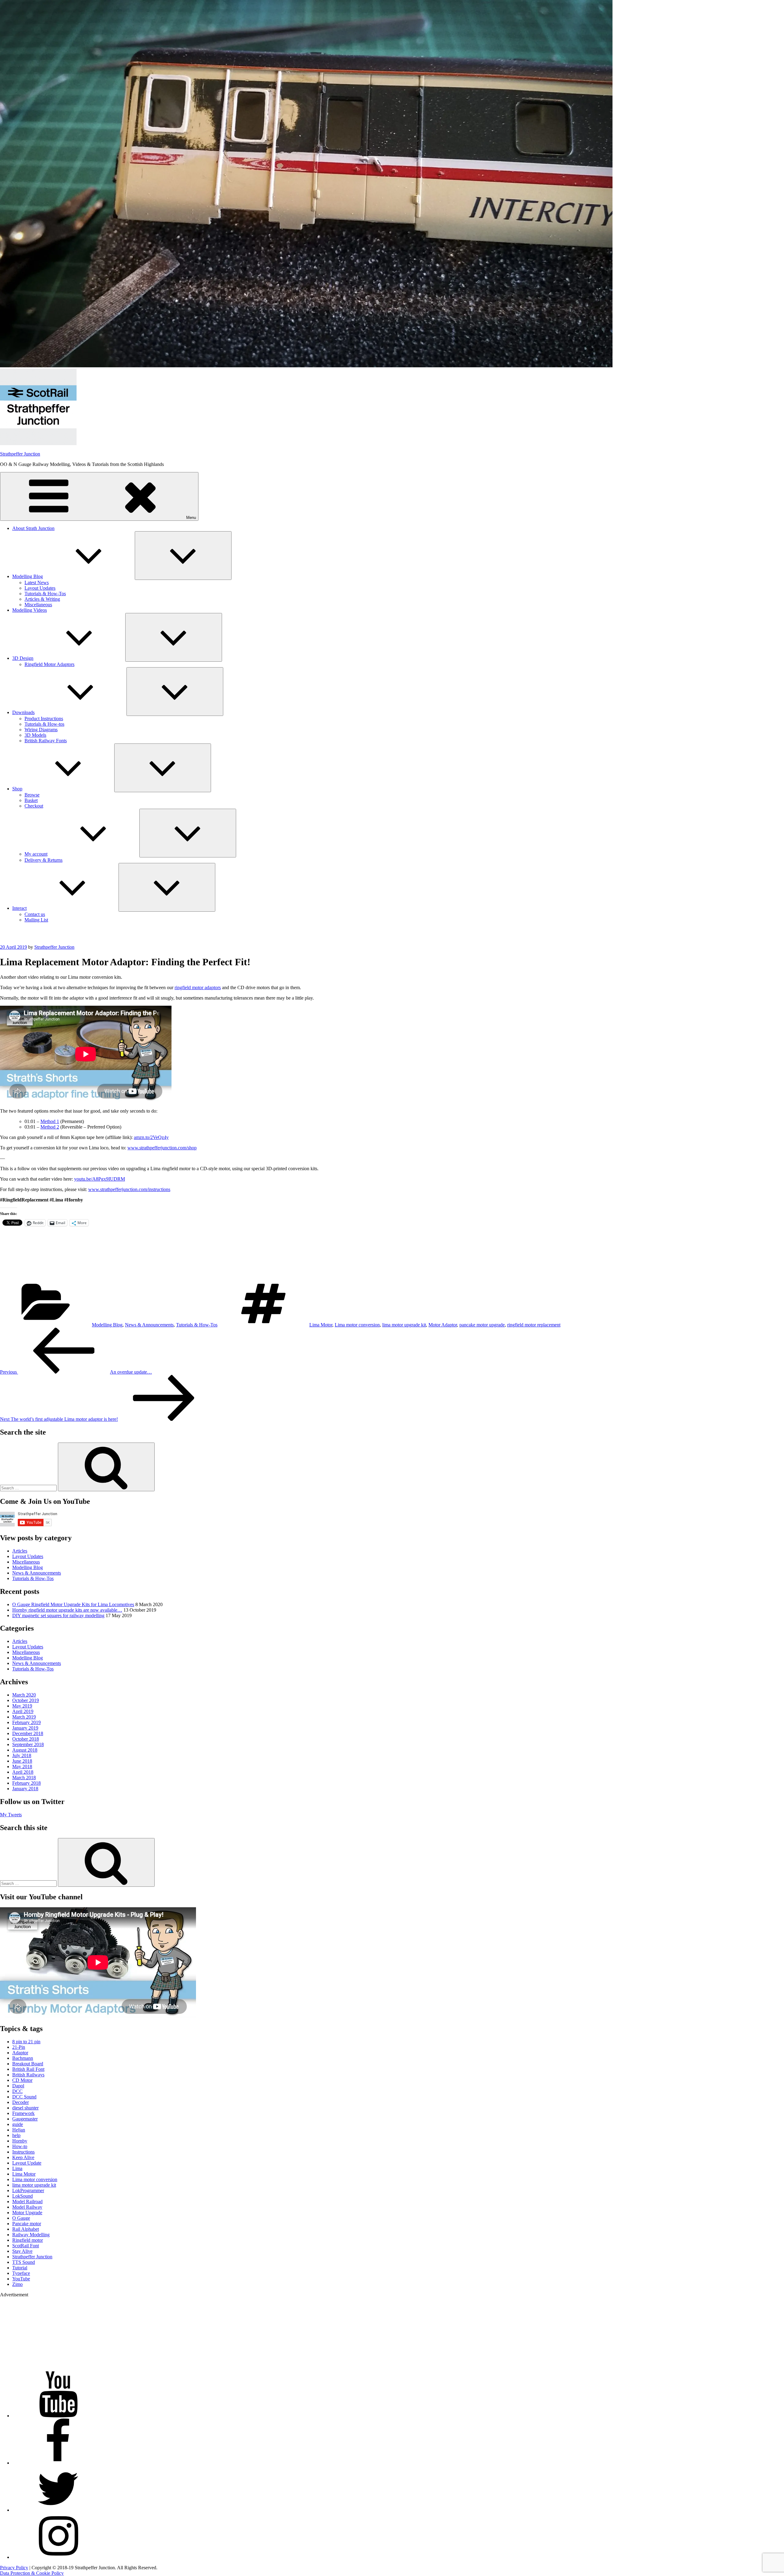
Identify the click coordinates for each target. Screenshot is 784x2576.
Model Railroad (27, 2202)
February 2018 (26, 1783)
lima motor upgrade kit (404, 1325)
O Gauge (21, 2218)
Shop (17, 789)
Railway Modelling (31, 2235)
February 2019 (26, 1722)
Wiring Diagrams (41, 730)
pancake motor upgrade (482, 1325)
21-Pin (19, 2047)
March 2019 (24, 1717)
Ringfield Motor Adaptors (49, 664)
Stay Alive (22, 2251)
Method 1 (50, 1121)
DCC (17, 2091)
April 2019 (23, 1711)
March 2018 (24, 1778)
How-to (20, 2146)
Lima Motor (321, 1325)
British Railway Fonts (46, 741)
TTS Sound (24, 2262)
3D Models (35, 735)
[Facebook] (58, 2463)
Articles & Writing (42, 599)
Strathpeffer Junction (20, 454)
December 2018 (28, 1733)
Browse (32, 795)
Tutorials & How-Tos (45, 594)
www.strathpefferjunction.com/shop (162, 1148)
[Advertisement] (392, 1257)
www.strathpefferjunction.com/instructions (129, 1189)
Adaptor (20, 2053)
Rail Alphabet (26, 2229)
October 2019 (26, 1700)
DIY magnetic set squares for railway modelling (58, 1615)
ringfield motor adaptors (198, 987)
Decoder (21, 2102)
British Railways (28, 2075)
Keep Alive (23, 2157)
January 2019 (25, 1728)
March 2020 (24, 1695)
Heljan (19, 2130)
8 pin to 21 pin (26, 2042)
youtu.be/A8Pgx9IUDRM (100, 1179)
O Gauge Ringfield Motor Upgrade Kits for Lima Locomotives (73, 1604)
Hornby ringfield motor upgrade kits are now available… (67, 1610)
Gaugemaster (25, 2119)
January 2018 (25, 1789)
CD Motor (22, 2080)
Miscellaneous (38, 605)
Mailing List (36, 920)
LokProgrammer (28, 2190)
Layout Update (27, 2163)
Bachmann (23, 2058)
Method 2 (50, 1127)
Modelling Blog (28, 576)
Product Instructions (44, 719)
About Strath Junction (33, 528)
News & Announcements (149, 1325)
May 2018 (22, 1767)
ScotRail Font (26, 2246)
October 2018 (26, 1739)
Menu (191, 518)
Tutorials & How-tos (44, 724)
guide (18, 2124)
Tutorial (20, 2268)
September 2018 (28, 1744)
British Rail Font (28, 2069)
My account (36, 854)
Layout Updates (40, 588)
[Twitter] (58, 2510)
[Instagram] (58, 2557)
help (16, 2135)
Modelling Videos (30, 610)
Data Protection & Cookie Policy (32, 2573)
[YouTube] (58, 2416)
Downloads (23, 712)
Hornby (20, 2141)
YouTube (21, 2279)
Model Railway (27, 2207)
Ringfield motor (28, 2240)
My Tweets (11, 1815)
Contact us (35, 914)
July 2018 (22, 1755)
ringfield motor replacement (534, 1325)
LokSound (23, 2196)
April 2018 (23, 1772)
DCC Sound (24, 2097)
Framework (23, 2113)
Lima (17, 2168)
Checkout (34, 806)
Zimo (17, 2284)
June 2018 (22, 1761)
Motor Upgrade (27, 2213)
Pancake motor (27, 2224)
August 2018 (25, 1750)
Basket (31, 800)
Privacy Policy (14, 2568)
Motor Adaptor (443, 1325)
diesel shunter (25, 2108)
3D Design (23, 658)
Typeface (21, 2273)
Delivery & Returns (43, 860)
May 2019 (22, 1706)
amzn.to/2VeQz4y (151, 1137)
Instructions (23, 2152)
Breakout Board (28, 2064)
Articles (20, 1551)
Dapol (18, 2086)
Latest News (37, 583)
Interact (19, 908)
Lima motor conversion (357, 1325)
